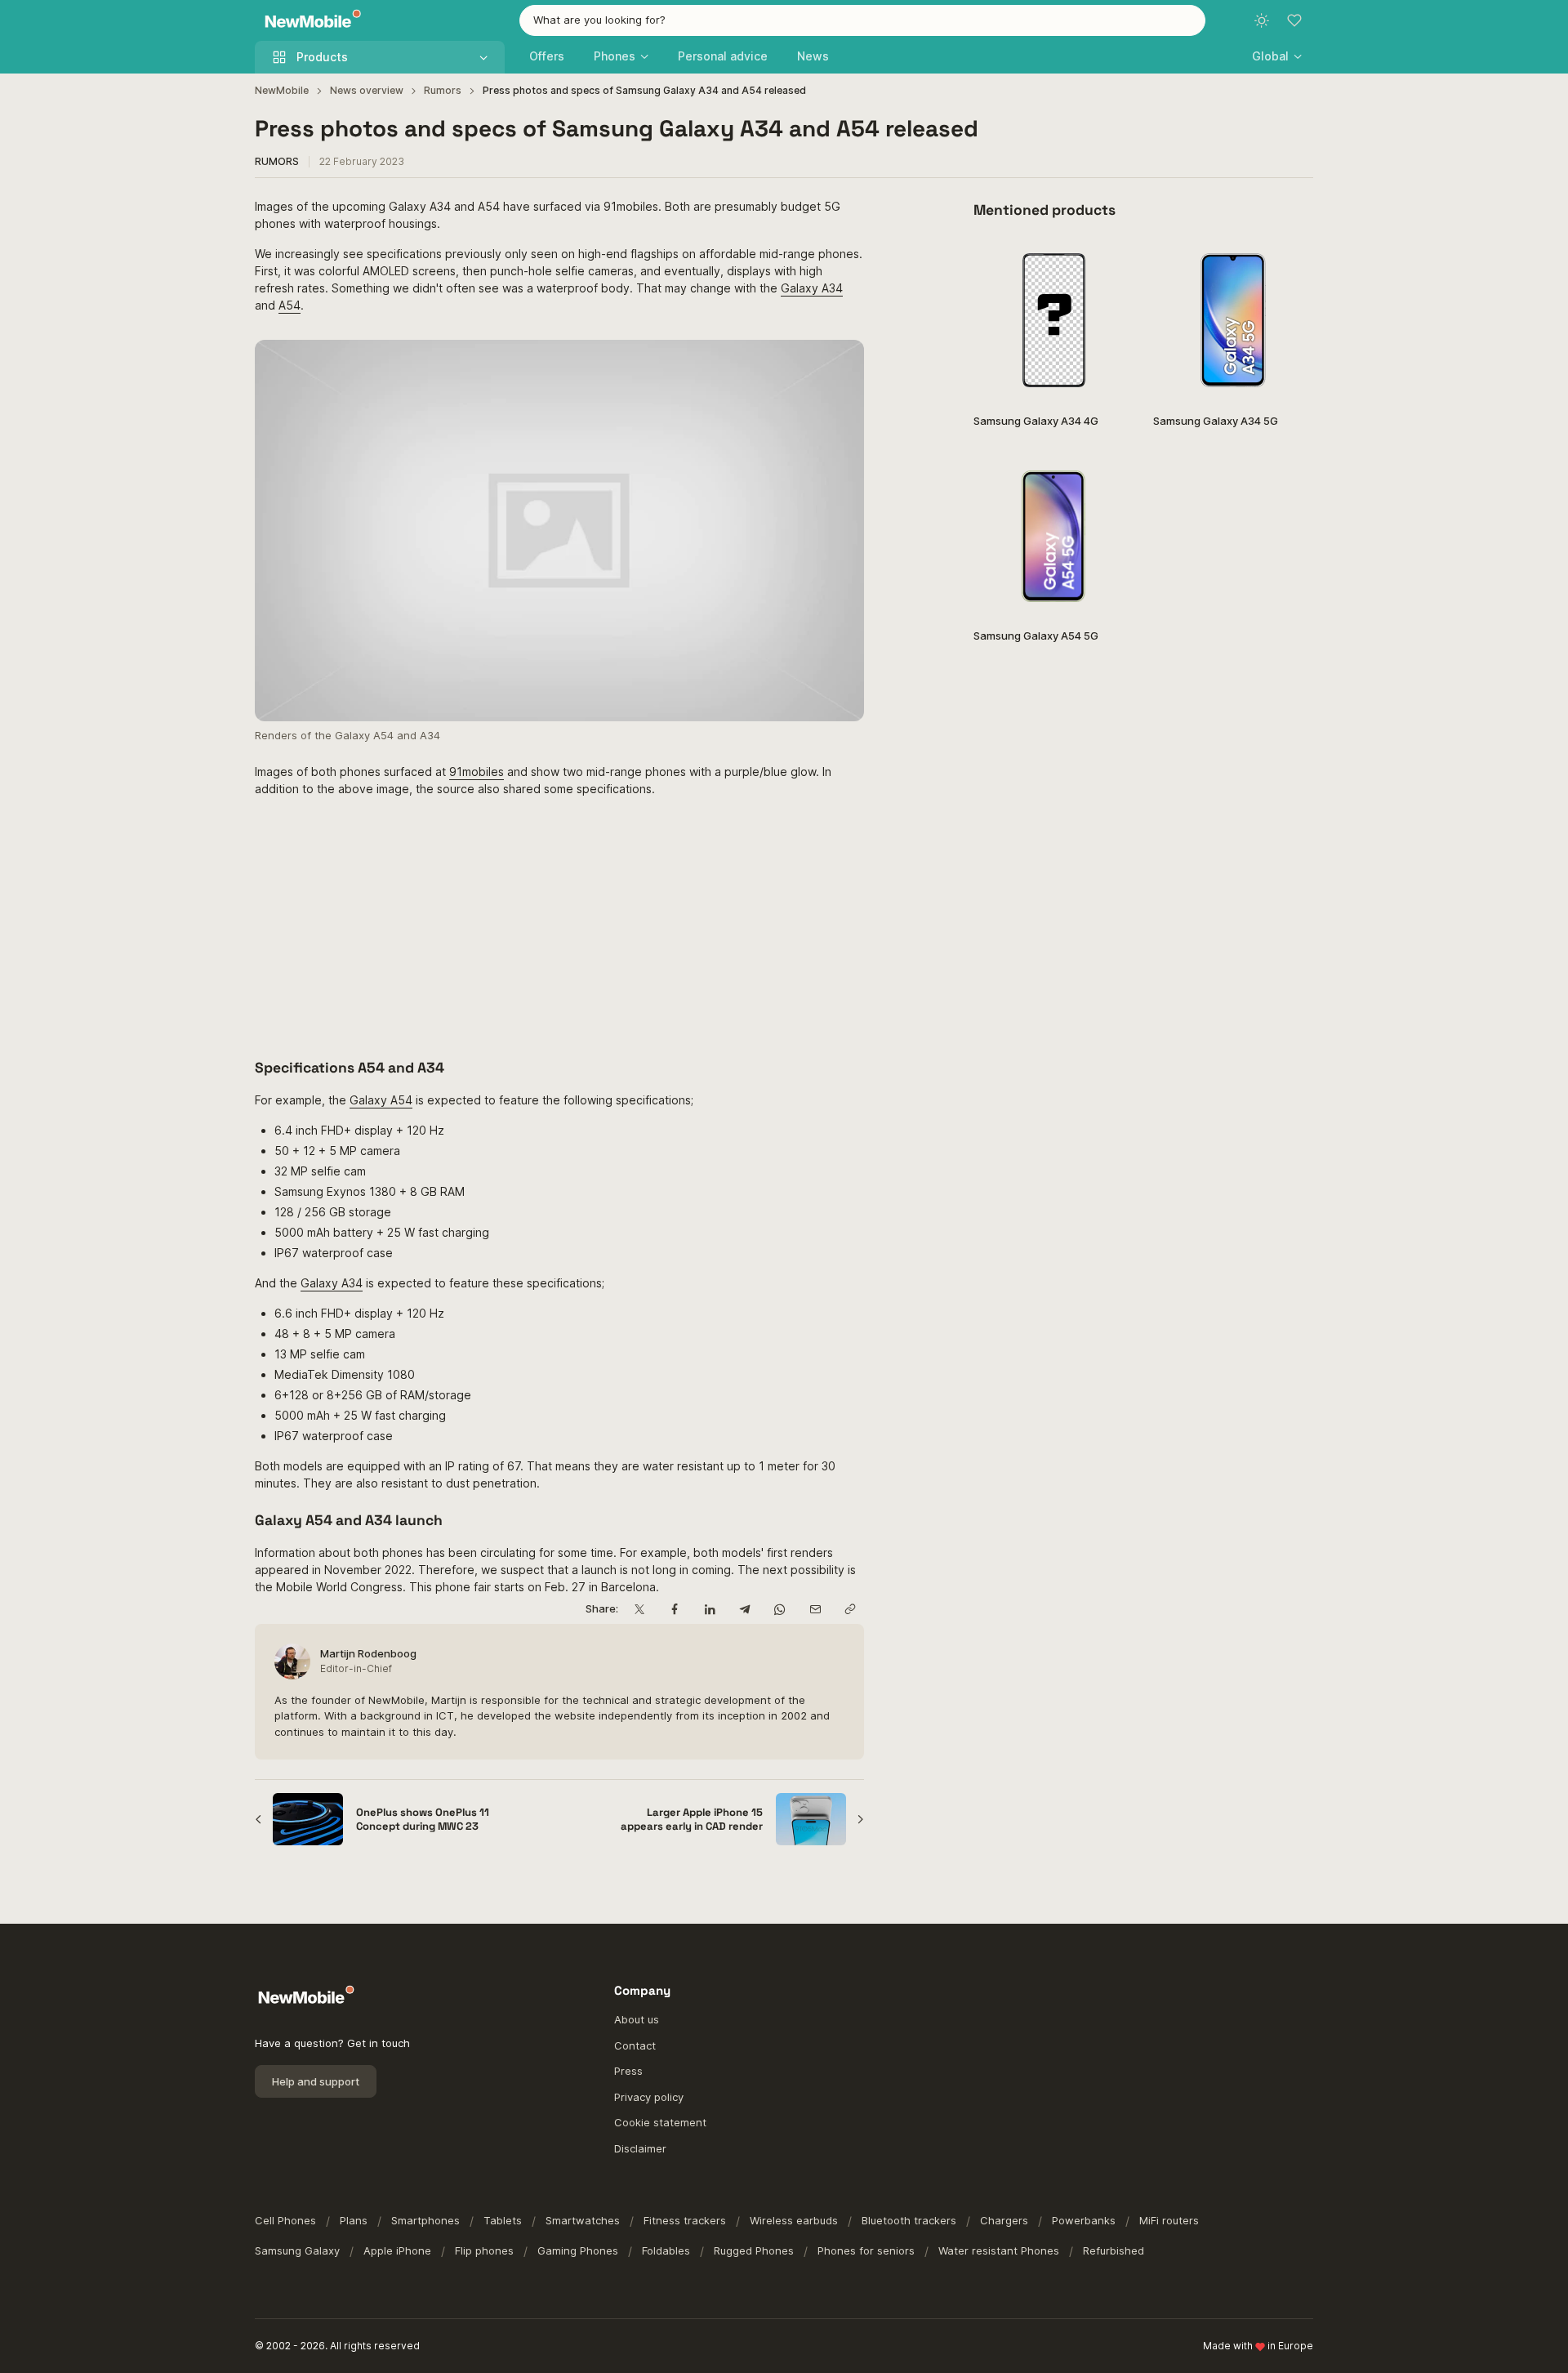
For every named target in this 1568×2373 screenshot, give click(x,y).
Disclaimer (640, 2148)
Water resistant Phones (999, 2250)
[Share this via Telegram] (744, 1610)
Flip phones (484, 2250)
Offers (547, 56)
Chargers (1004, 2220)
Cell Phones (285, 2220)
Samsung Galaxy (297, 2250)
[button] (1277, 56)
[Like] (1113, 261)
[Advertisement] (559, 925)
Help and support (316, 2081)
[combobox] (862, 20)
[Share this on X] (639, 1610)
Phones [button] (615, 56)
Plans (354, 2220)
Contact (635, 2045)
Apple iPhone (397, 2250)
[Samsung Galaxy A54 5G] (1053, 535)
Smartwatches (583, 2220)
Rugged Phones (754, 2250)
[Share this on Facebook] (674, 1610)
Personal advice (723, 56)
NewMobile (282, 90)
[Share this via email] (815, 1610)
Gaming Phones (578, 2250)
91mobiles (477, 772)
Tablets (503, 2220)
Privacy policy (649, 2097)
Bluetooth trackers (909, 2220)
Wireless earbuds (794, 2220)
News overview (367, 90)
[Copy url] (850, 1610)
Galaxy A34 (812, 288)
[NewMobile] (309, 21)
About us (637, 2019)
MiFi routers (1169, 2220)
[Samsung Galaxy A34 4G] (1053, 320)
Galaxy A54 (381, 1100)
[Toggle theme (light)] (1262, 20)
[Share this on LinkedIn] (709, 1610)
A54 (290, 305)
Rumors (443, 90)
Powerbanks (1084, 2220)
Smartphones (425, 2220)
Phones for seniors (866, 2250)
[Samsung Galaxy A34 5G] (1233, 320)
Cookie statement (660, 2122)
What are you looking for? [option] (599, 20)
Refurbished (1114, 2250)
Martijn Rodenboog (368, 1653)
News (813, 56)
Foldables (666, 2250)
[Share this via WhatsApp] (780, 1610)
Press (628, 2071)
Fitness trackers (685, 2220)
